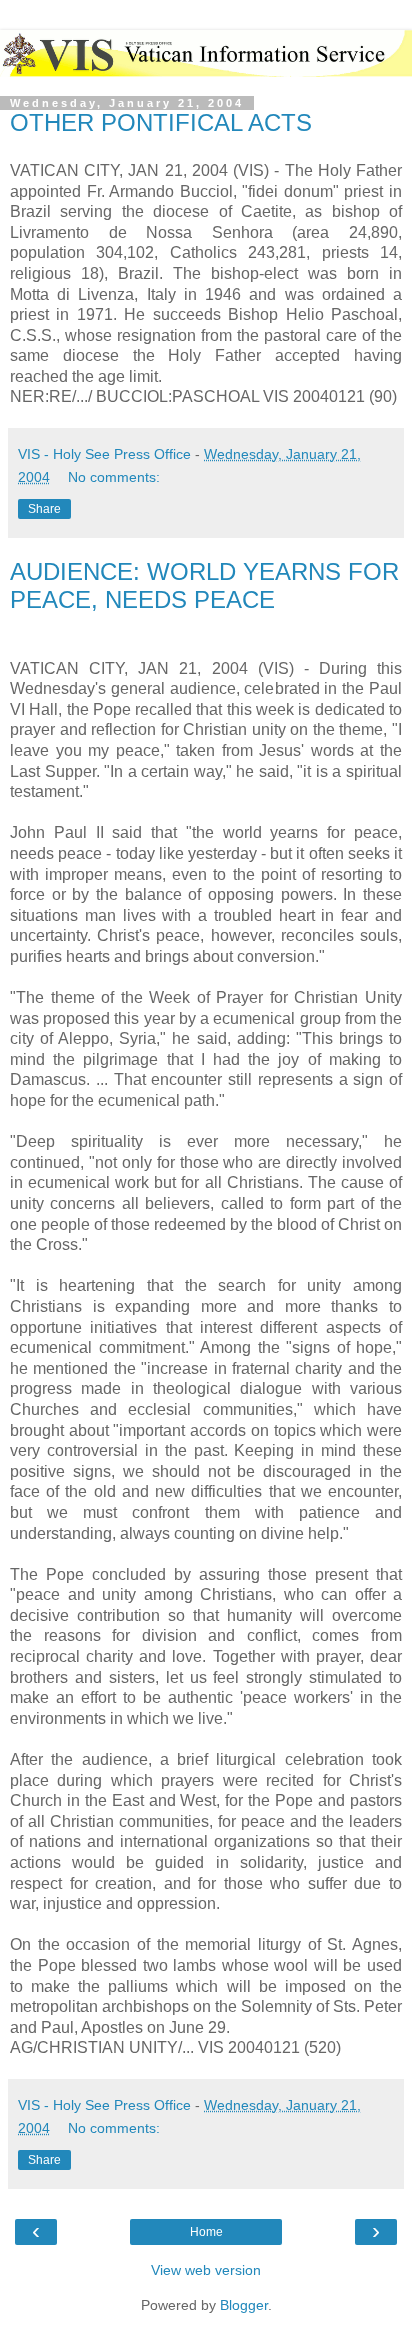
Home (206, 2232)
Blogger (244, 2305)
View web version (206, 2270)
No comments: (114, 477)
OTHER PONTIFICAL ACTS (161, 122)
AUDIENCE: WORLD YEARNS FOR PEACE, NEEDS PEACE (204, 585)
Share (44, 509)
